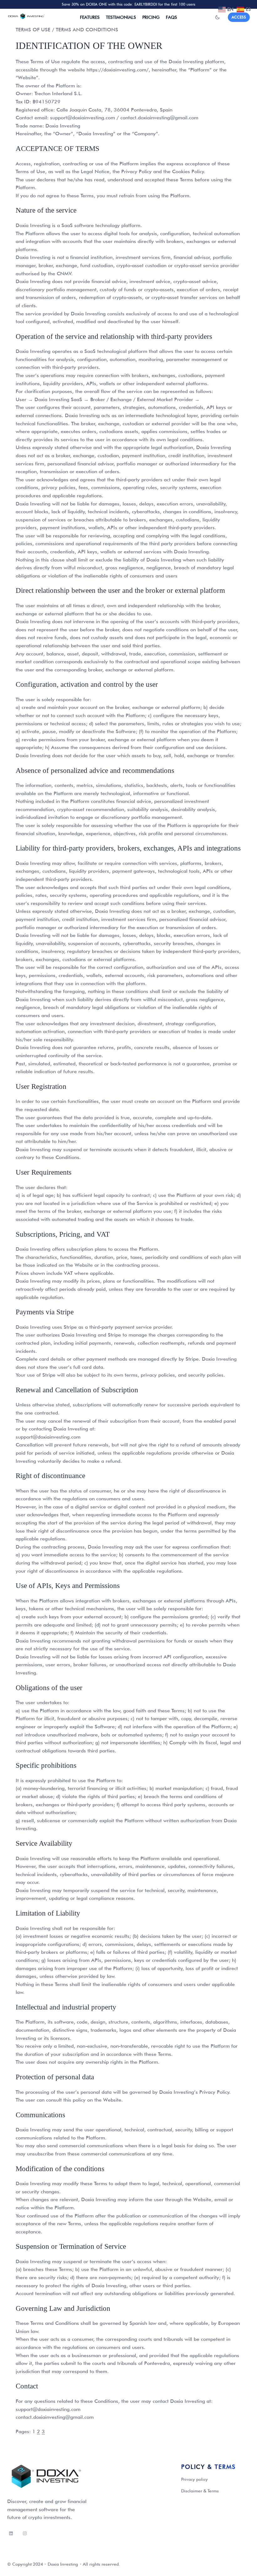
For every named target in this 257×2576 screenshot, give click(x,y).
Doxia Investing (63, 2564)
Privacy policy (194, 2479)
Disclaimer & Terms (200, 2491)
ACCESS (239, 17)
